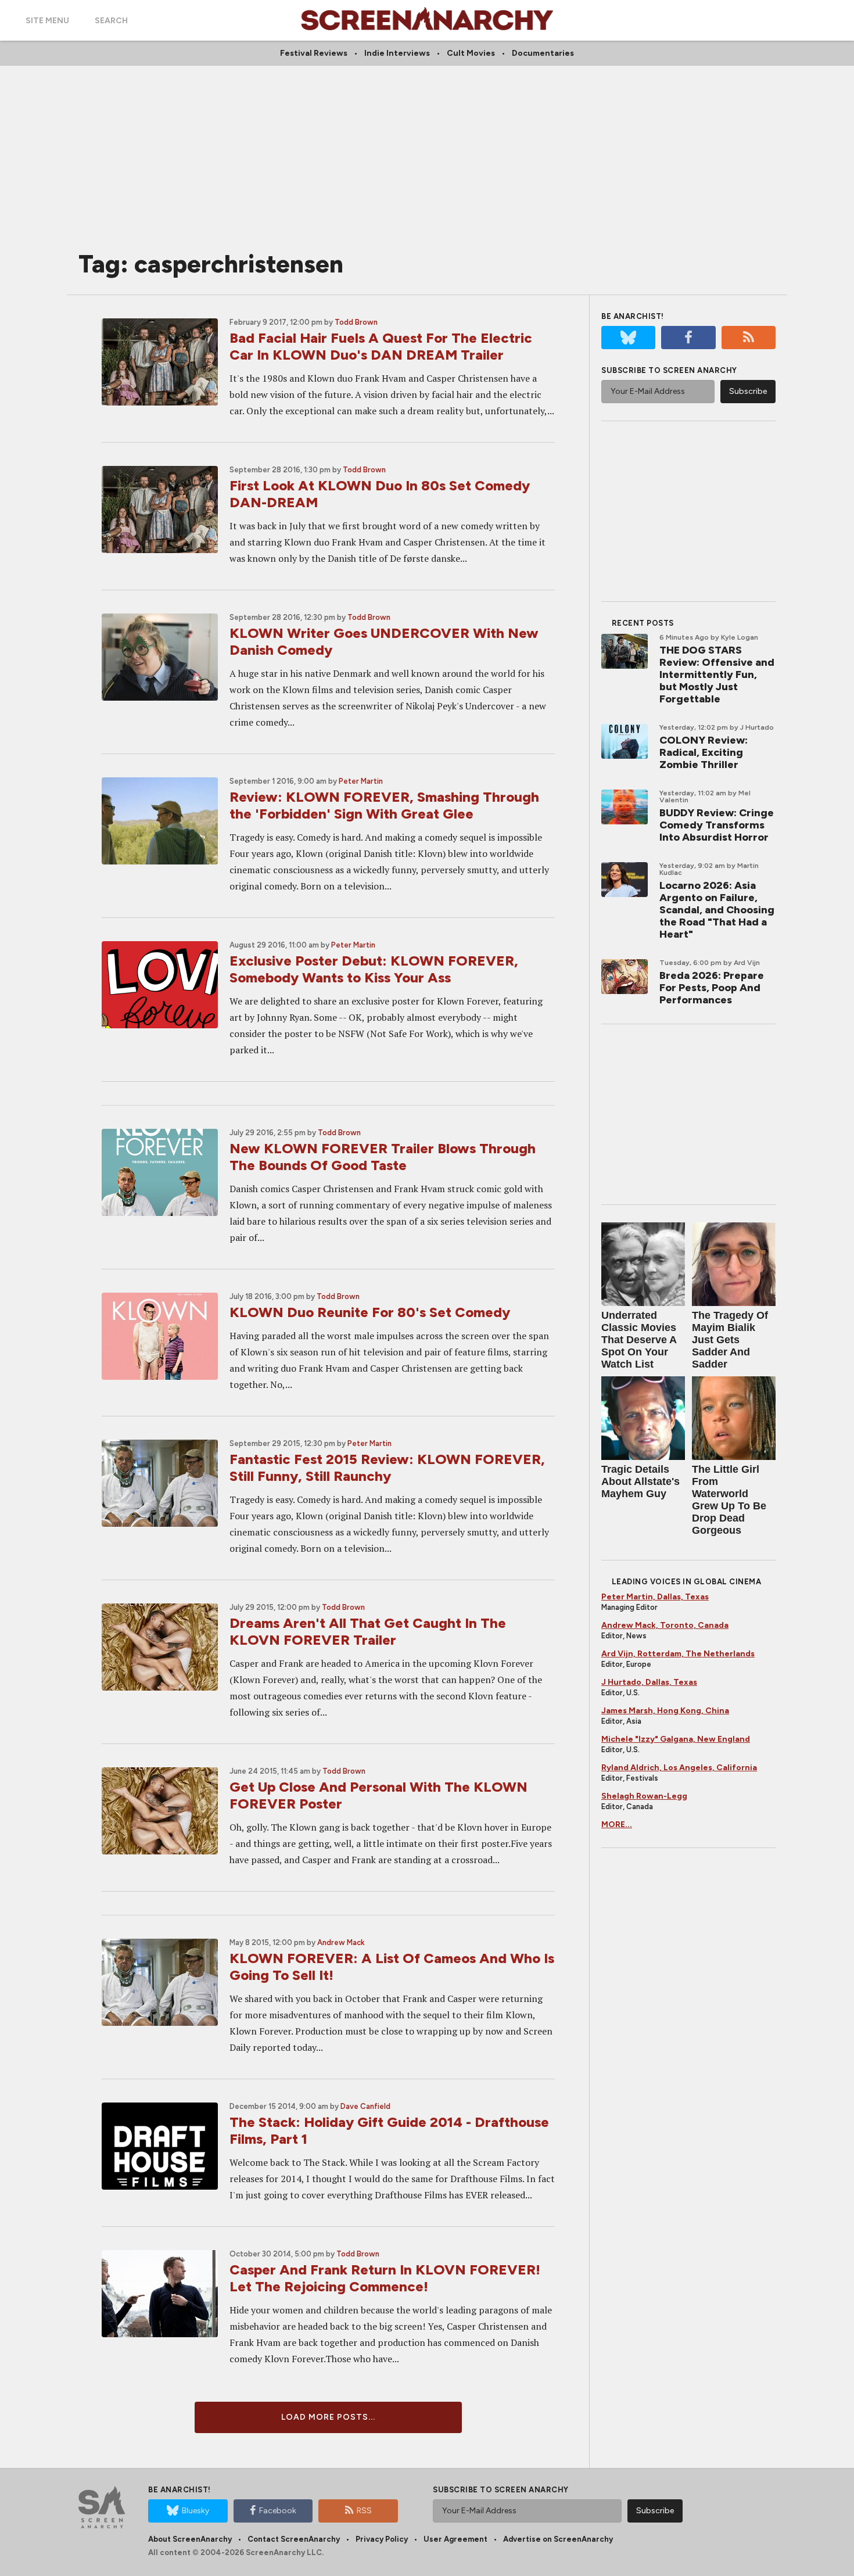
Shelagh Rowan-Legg (644, 1796)
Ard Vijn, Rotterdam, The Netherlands (678, 1654)
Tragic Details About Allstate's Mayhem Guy (640, 1481)
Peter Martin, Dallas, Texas (655, 1597)
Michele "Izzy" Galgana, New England (676, 1739)
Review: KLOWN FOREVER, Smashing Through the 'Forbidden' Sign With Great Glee (384, 805)
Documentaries (543, 53)
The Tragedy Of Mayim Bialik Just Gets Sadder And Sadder (730, 1340)
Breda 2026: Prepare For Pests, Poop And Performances (712, 988)
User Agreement (455, 2539)
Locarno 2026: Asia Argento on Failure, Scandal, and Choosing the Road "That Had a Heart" (717, 910)
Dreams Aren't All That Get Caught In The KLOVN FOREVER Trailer (368, 1631)
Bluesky (195, 2511)
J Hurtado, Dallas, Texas (649, 1682)
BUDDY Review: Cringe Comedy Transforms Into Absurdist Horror (717, 825)
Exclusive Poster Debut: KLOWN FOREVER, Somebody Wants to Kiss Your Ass (374, 969)
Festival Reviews (314, 53)
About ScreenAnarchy (190, 2539)
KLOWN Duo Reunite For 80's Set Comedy (370, 1312)
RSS (364, 2511)
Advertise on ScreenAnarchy (558, 2539)
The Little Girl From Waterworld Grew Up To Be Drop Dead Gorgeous (729, 1500)
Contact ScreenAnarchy (294, 2539)
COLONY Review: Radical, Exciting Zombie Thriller (704, 752)
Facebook (278, 2511)
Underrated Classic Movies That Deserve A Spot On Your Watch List (639, 1340)
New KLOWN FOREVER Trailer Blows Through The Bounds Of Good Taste (383, 1157)
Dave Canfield (365, 2106)
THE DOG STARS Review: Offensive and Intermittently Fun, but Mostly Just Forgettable (717, 675)
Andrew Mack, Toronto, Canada (665, 1625)
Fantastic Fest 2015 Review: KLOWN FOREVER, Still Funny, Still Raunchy (387, 1468)
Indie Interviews (397, 53)
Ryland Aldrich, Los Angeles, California (679, 1768)
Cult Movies (471, 53)
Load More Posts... (328, 2417)
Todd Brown (356, 322)
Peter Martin (361, 781)
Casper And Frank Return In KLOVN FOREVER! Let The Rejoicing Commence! (385, 2278)
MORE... (617, 1825)
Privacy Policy (382, 2539)
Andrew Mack (341, 1942)
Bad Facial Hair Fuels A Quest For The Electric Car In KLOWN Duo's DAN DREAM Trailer (381, 346)
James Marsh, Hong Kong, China (665, 1711)
